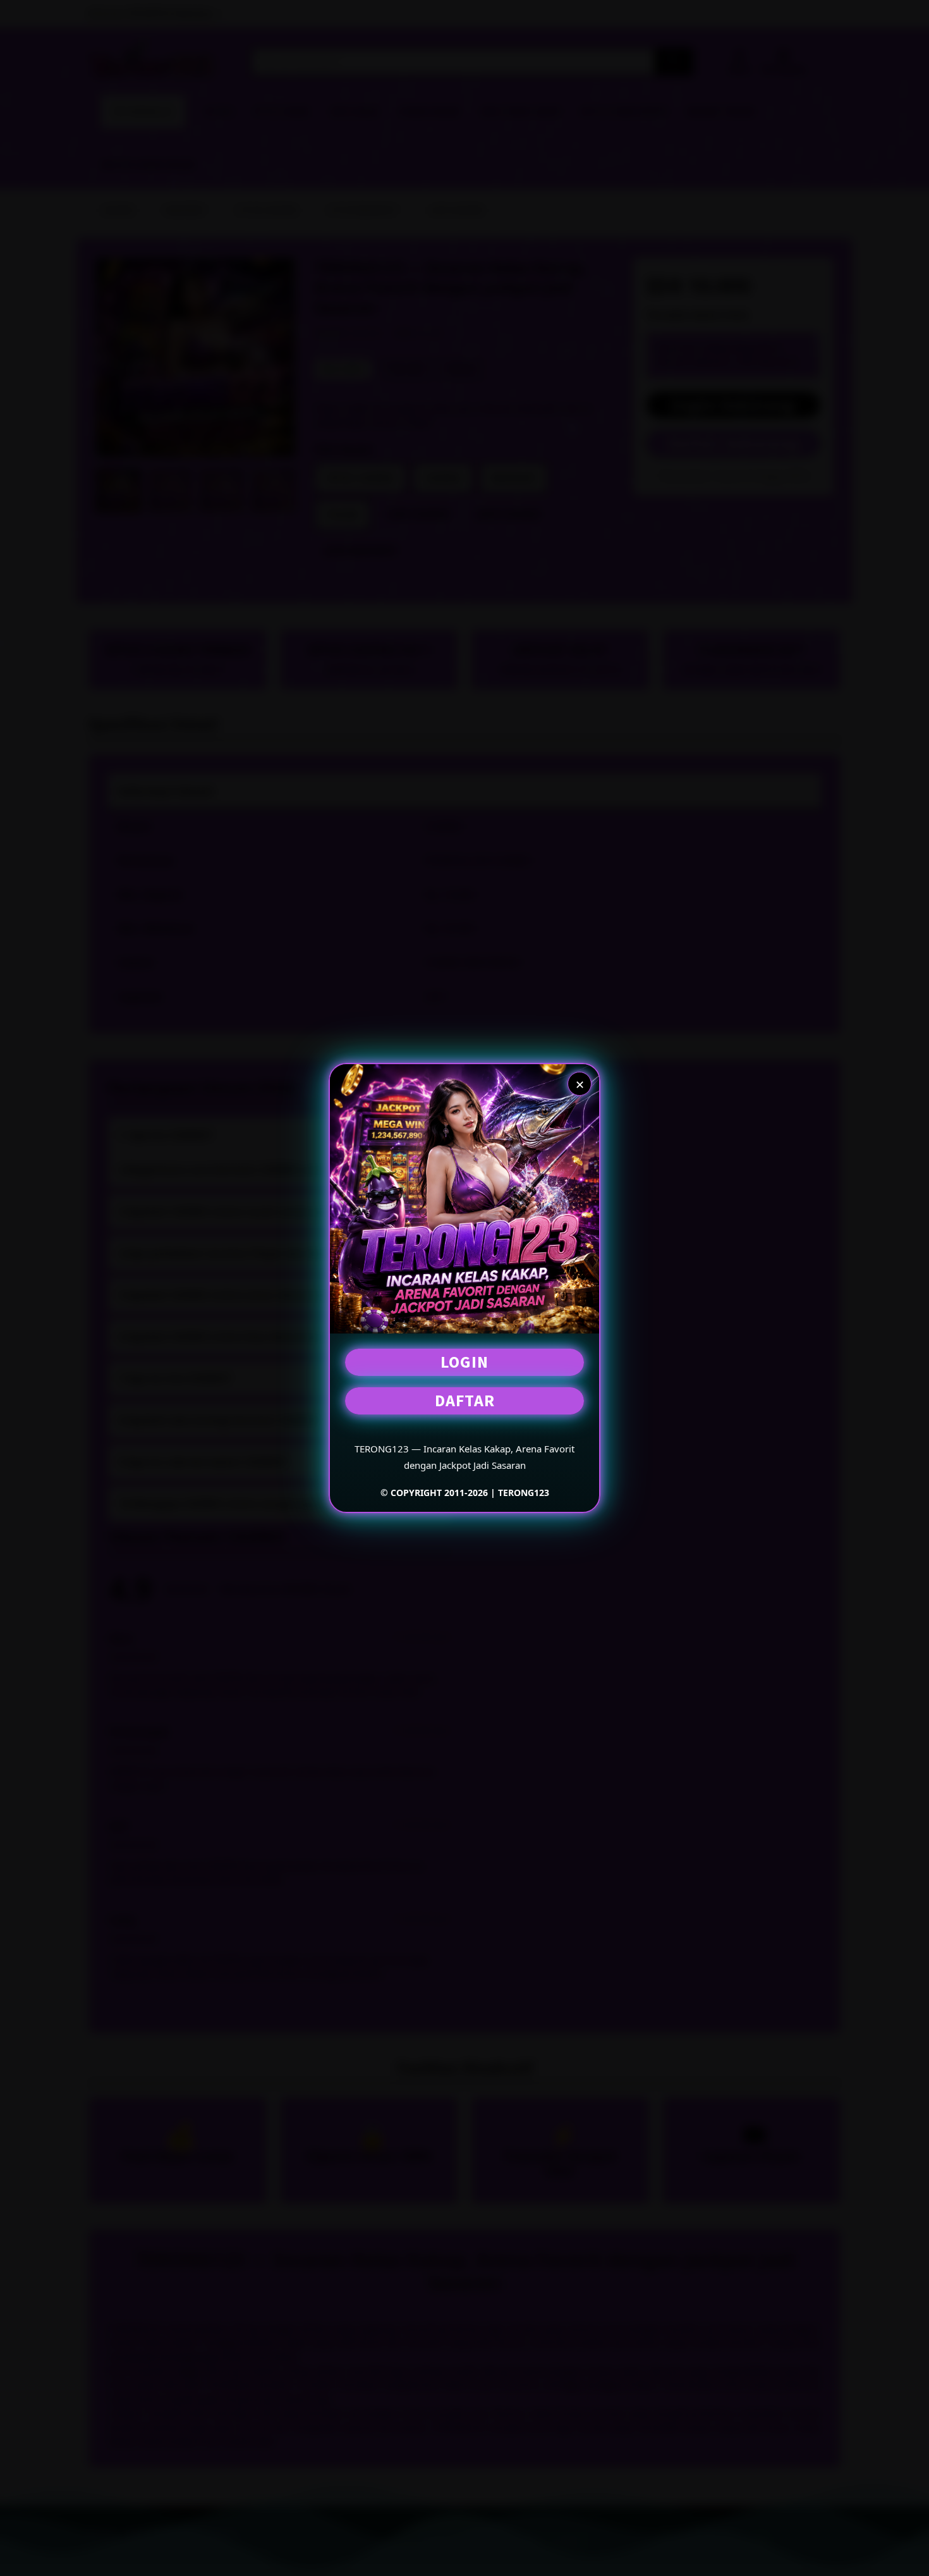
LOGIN (464, 1362)
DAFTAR (465, 1400)
